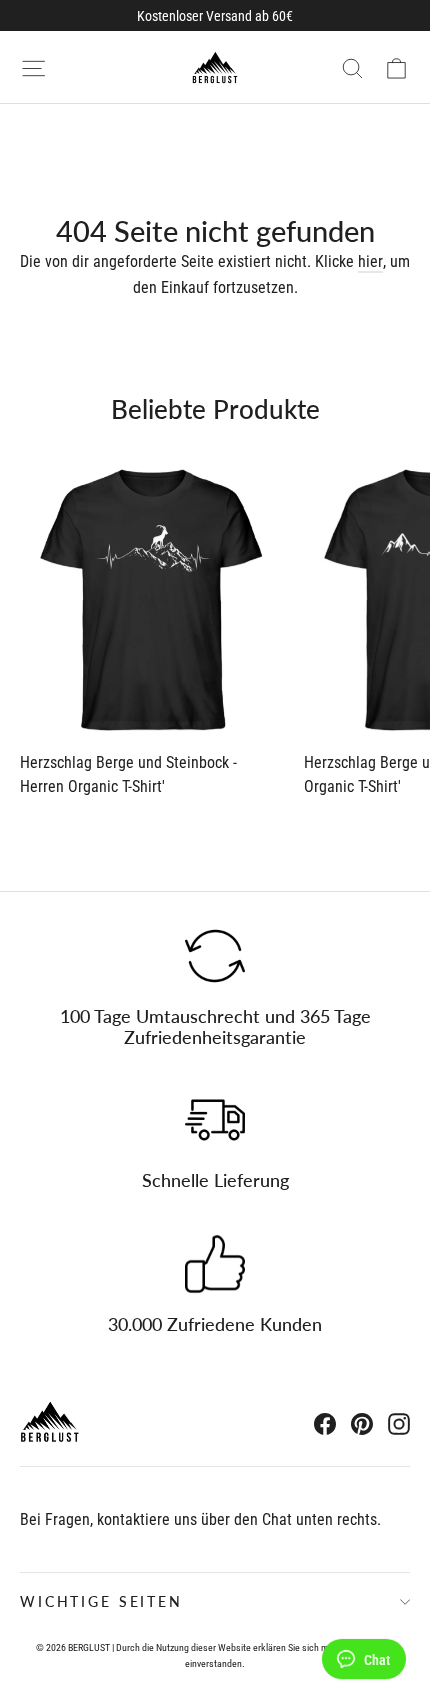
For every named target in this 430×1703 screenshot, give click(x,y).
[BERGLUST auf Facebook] (325, 1423)
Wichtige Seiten (101, 1601)
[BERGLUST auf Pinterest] (362, 1423)
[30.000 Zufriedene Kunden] (215, 1264)
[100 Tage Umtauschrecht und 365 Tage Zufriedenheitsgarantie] (215, 956)
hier (370, 261)
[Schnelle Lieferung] (215, 1120)
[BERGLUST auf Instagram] (399, 1423)
